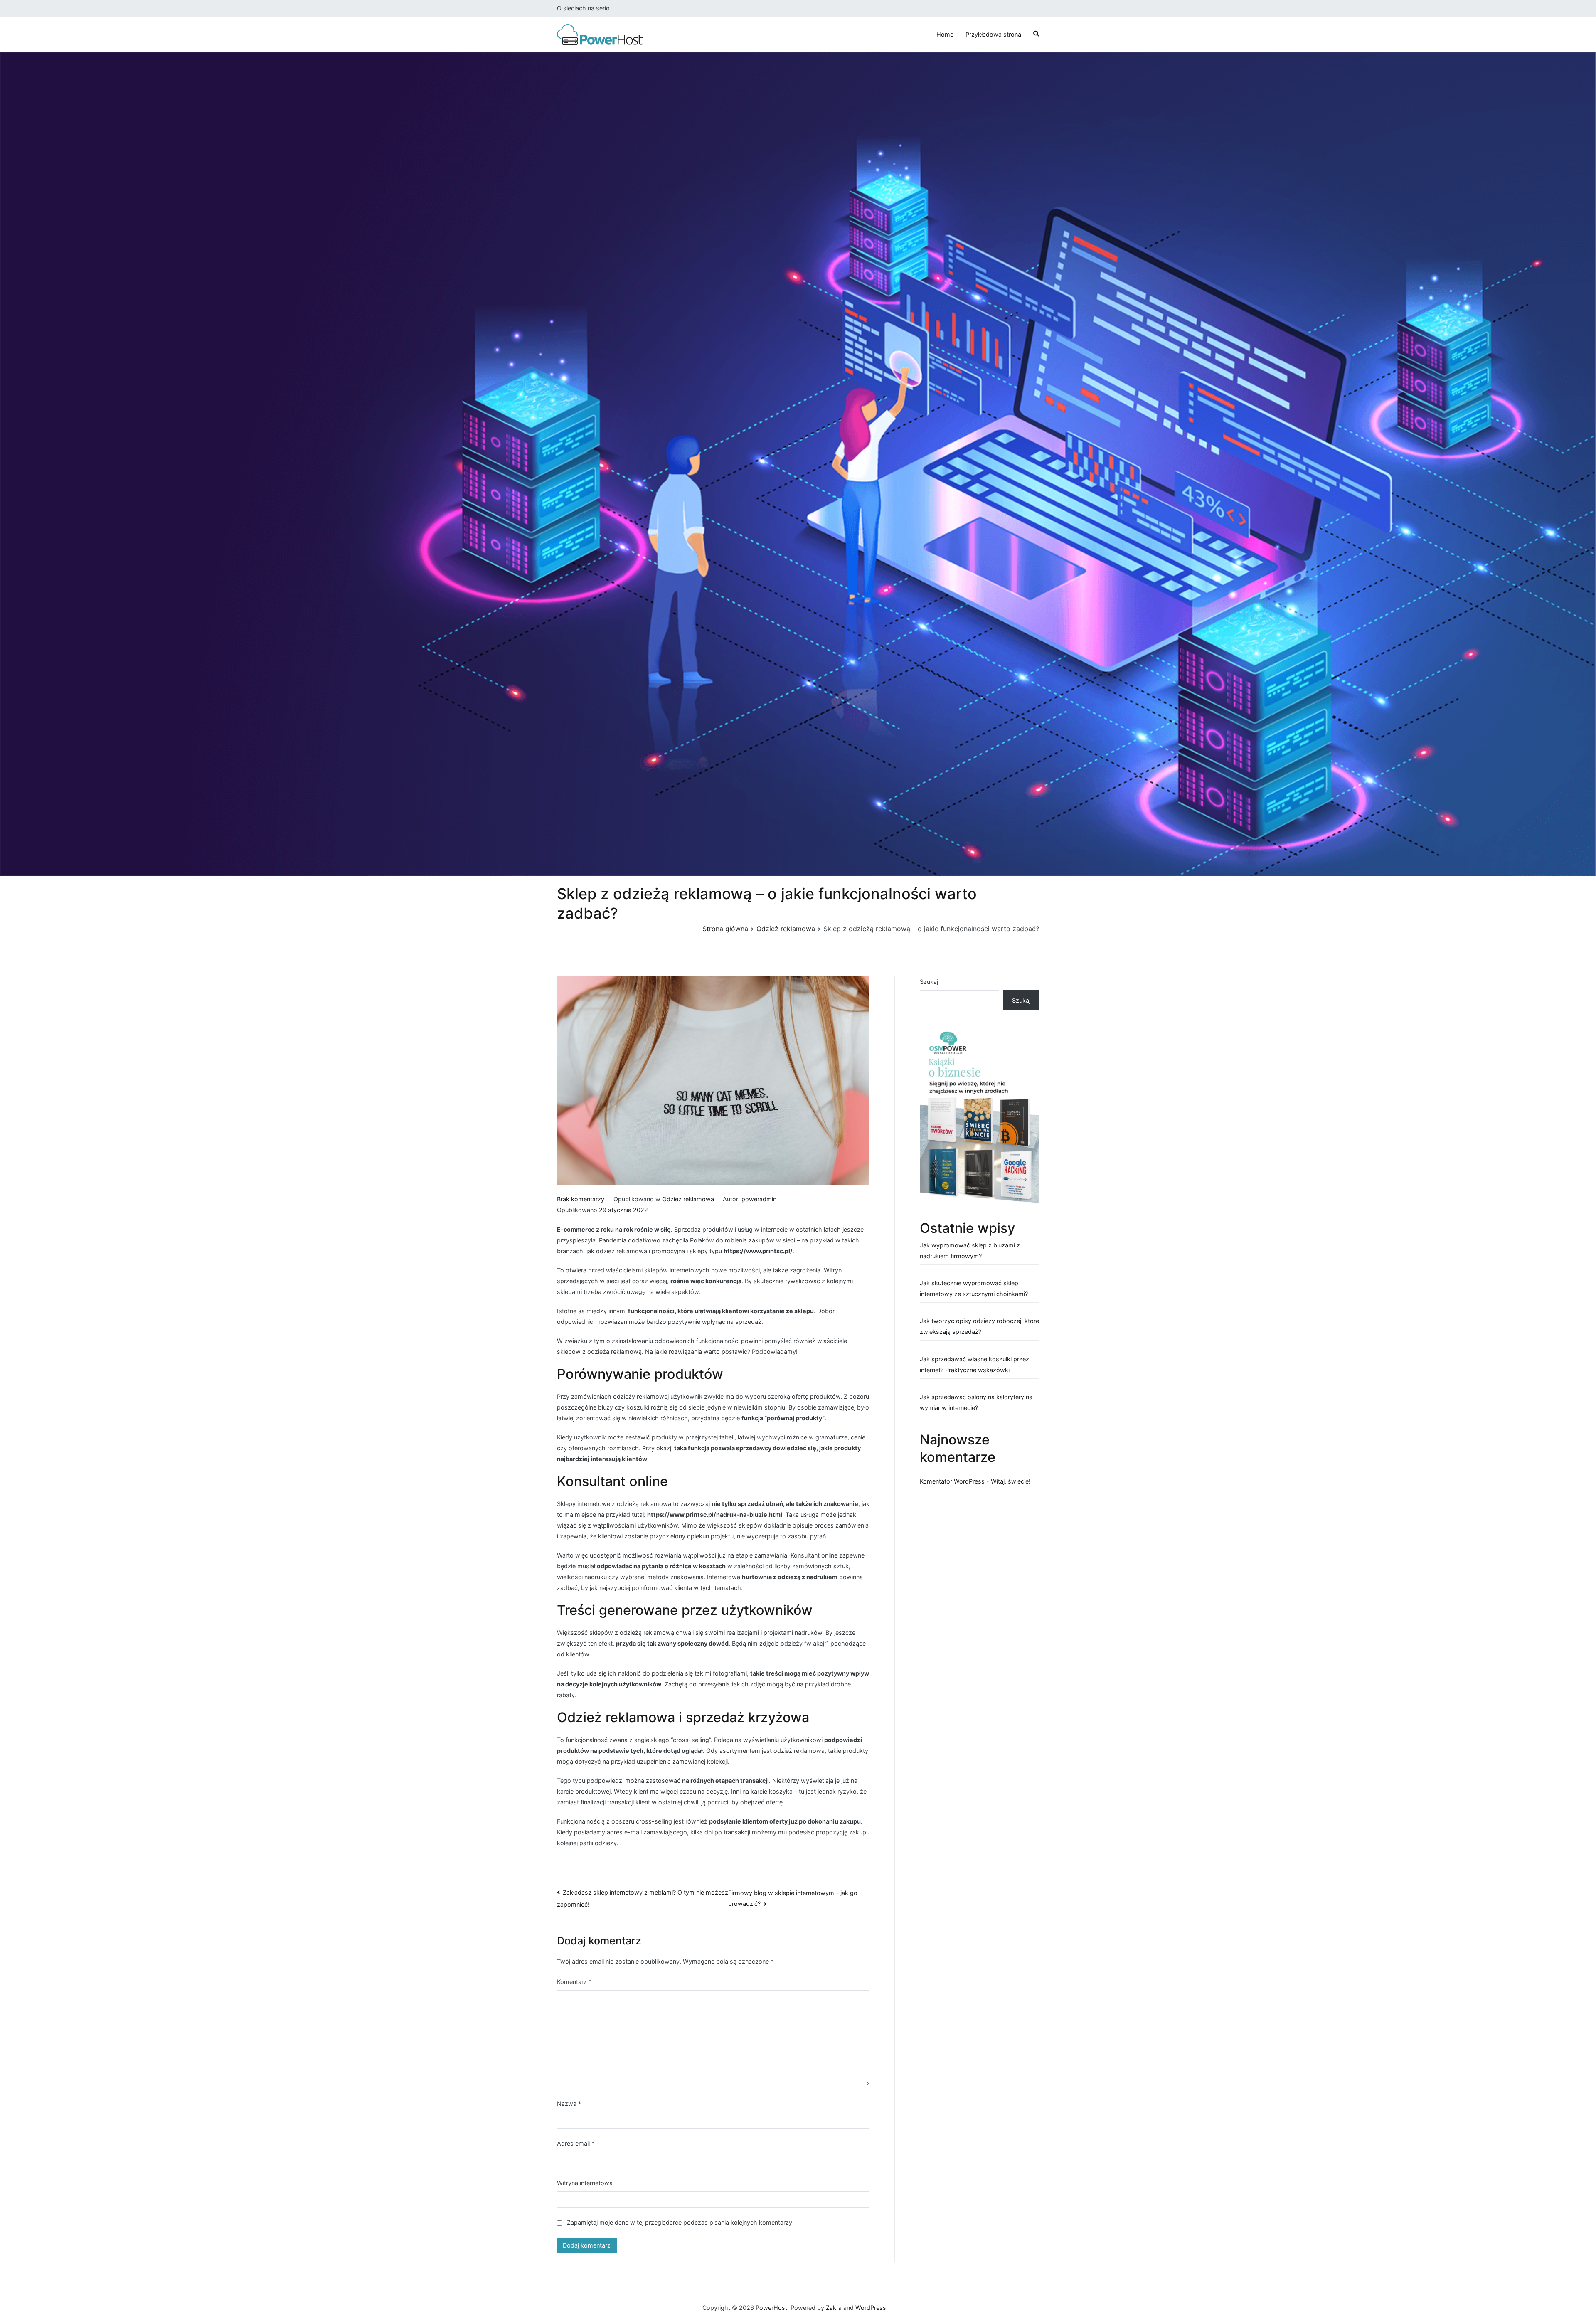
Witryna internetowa (585, 2183)
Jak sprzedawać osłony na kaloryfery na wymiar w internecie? (976, 1402)
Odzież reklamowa (688, 1199)
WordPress (871, 2308)
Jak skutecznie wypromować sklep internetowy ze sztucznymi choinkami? (974, 1288)
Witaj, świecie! (1011, 1481)
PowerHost (771, 2308)
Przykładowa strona (993, 34)
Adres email (576, 2143)
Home (945, 34)
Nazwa (569, 2103)
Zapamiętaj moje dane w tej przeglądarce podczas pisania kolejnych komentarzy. (680, 2222)
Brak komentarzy (581, 1199)
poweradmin (759, 1199)
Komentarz (574, 1982)
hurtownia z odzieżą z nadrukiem (790, 1577)
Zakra (834, 2308)
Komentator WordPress (952, 1481)
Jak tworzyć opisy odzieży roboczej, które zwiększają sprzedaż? (979, 1326)
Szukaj (929, 982)
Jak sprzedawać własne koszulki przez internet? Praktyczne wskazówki (974, 1364)
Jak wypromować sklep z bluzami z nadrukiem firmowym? (970, 1251)
